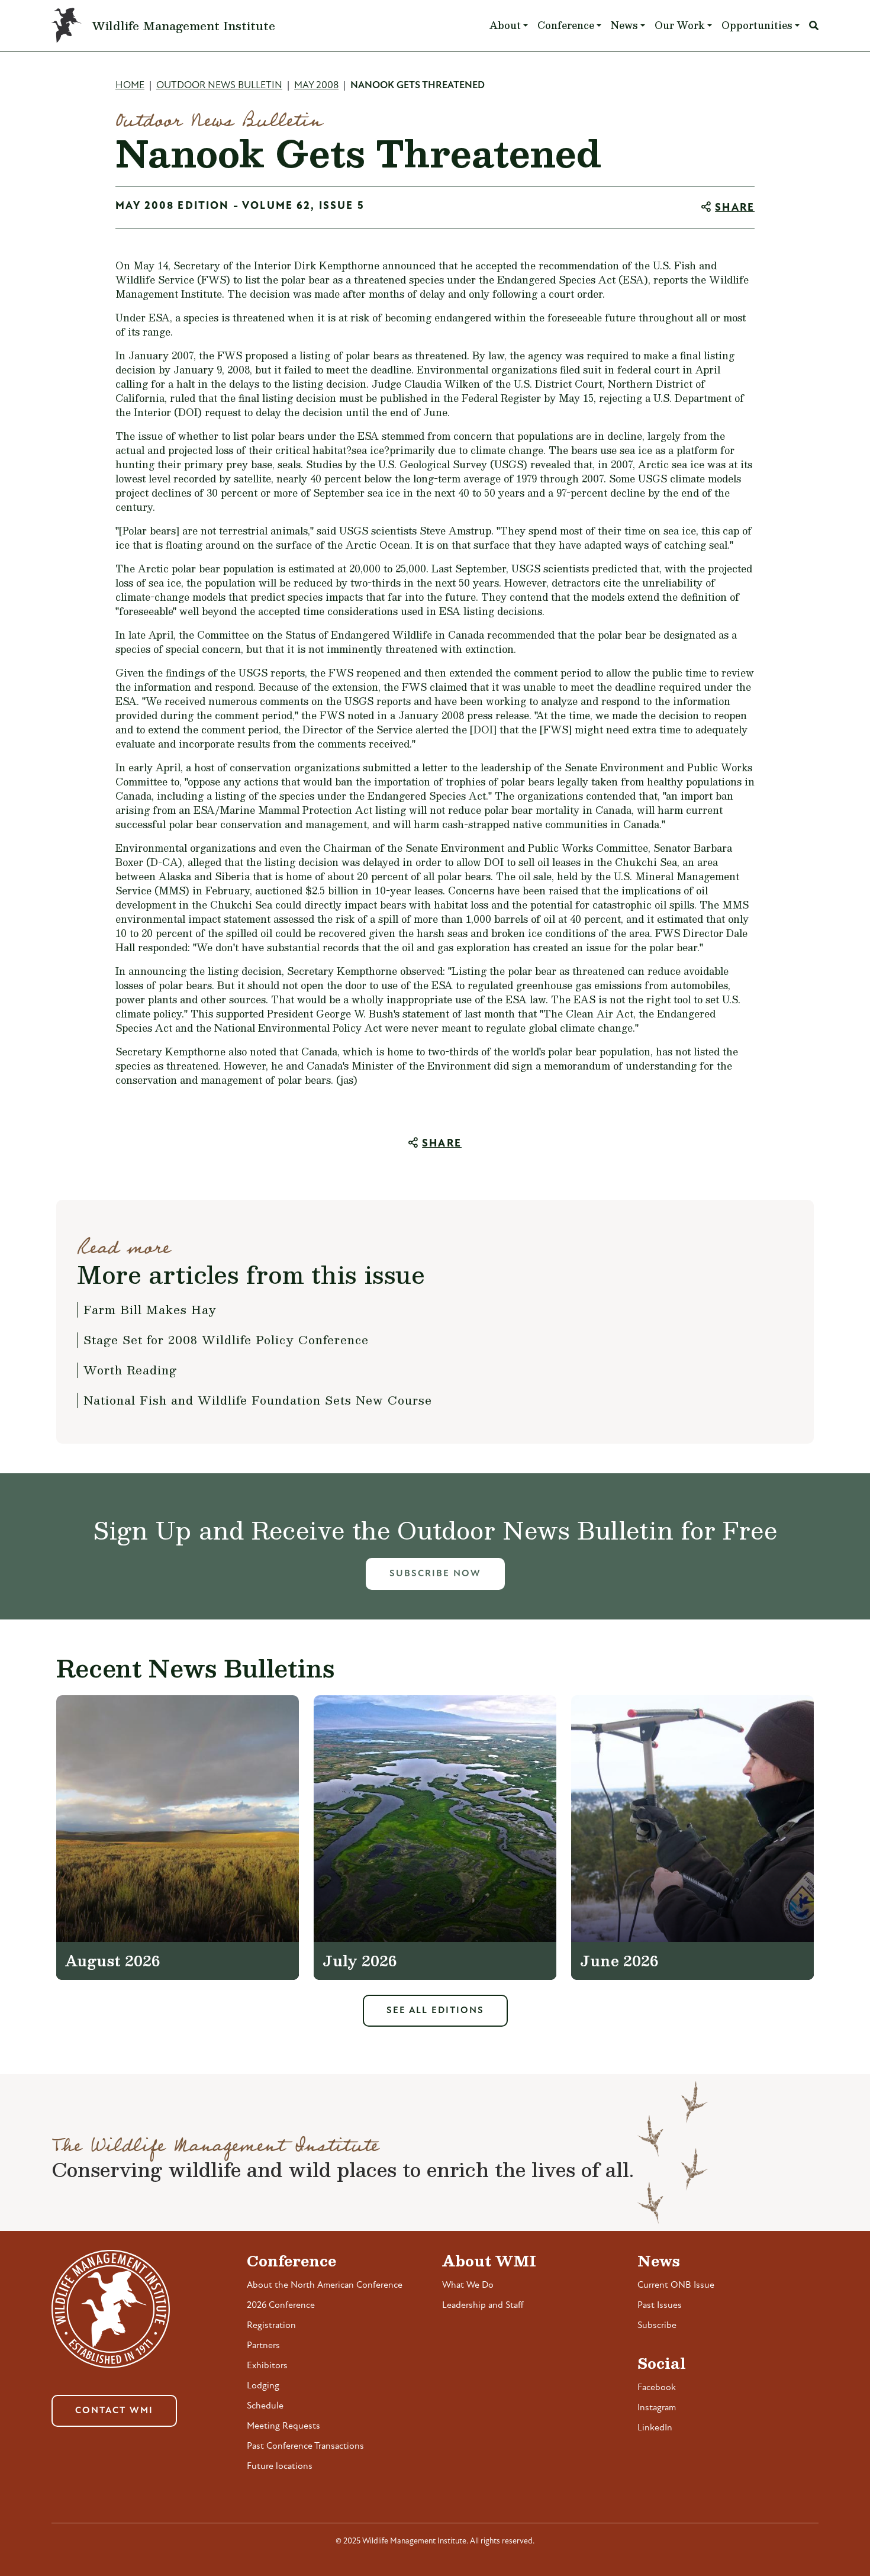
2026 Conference (281, 2305)
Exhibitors (267, 2366)
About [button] (505, 25)
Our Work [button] (680, 25)
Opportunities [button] (757, 25)
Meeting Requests (283, 2426)
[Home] (72, 25)
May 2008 (316, 86)
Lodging (263, 2386)
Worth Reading (130, 1370)
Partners (263, 2346)
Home (130, 86)
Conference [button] (566, 25)
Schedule (265, 2406)
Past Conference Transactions (305, 2446)
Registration (271, 2326)
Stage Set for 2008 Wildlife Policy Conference (226, 1339)
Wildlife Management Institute (183, 25)
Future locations (280, 2466)
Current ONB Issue (676, 2285)
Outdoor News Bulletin (219, 86)
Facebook (657, 2388)
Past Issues (660, 2305)
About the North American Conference (325, 2285)
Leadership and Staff (483, 2305)
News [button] (624, 25)
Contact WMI (114, 2411)
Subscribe (657, 2326)
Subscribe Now (435, 1574)
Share (735, 208)
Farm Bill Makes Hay (150, 1309)
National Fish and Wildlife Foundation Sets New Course (258, 1400)
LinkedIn (655, 2428)
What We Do (468, 2285)
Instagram (657, 2408)
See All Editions (435, 2011)
